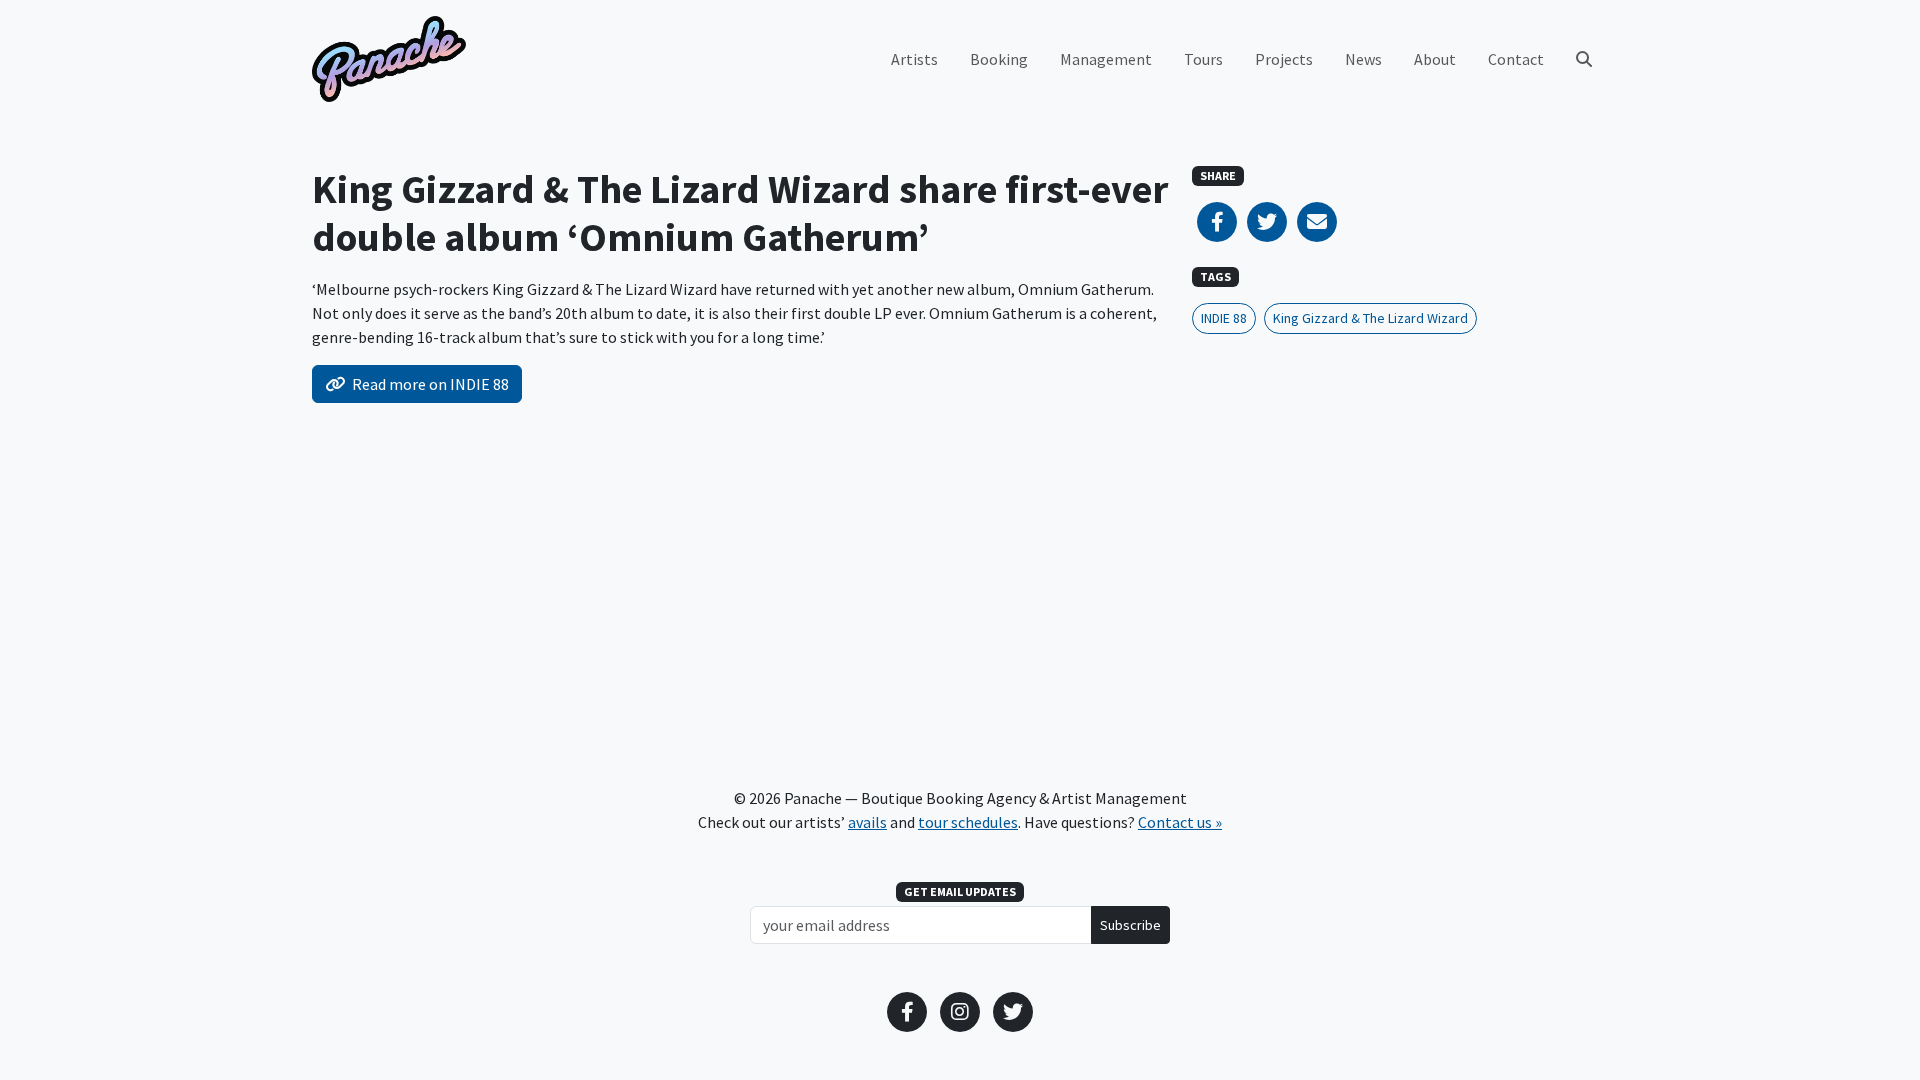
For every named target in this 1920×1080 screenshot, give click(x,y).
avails (867, 822)
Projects (1284, 59)
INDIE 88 (1224, 318)
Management (1106, 59)
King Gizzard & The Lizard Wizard (1370, 318)
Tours (1203, 59)
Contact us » (1180, 822)
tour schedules (968, 822)
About (1435, 59)
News (1363, 59)
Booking (999, 59)
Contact (1516, 59)
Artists (914, 59)
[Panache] (389, 59)
